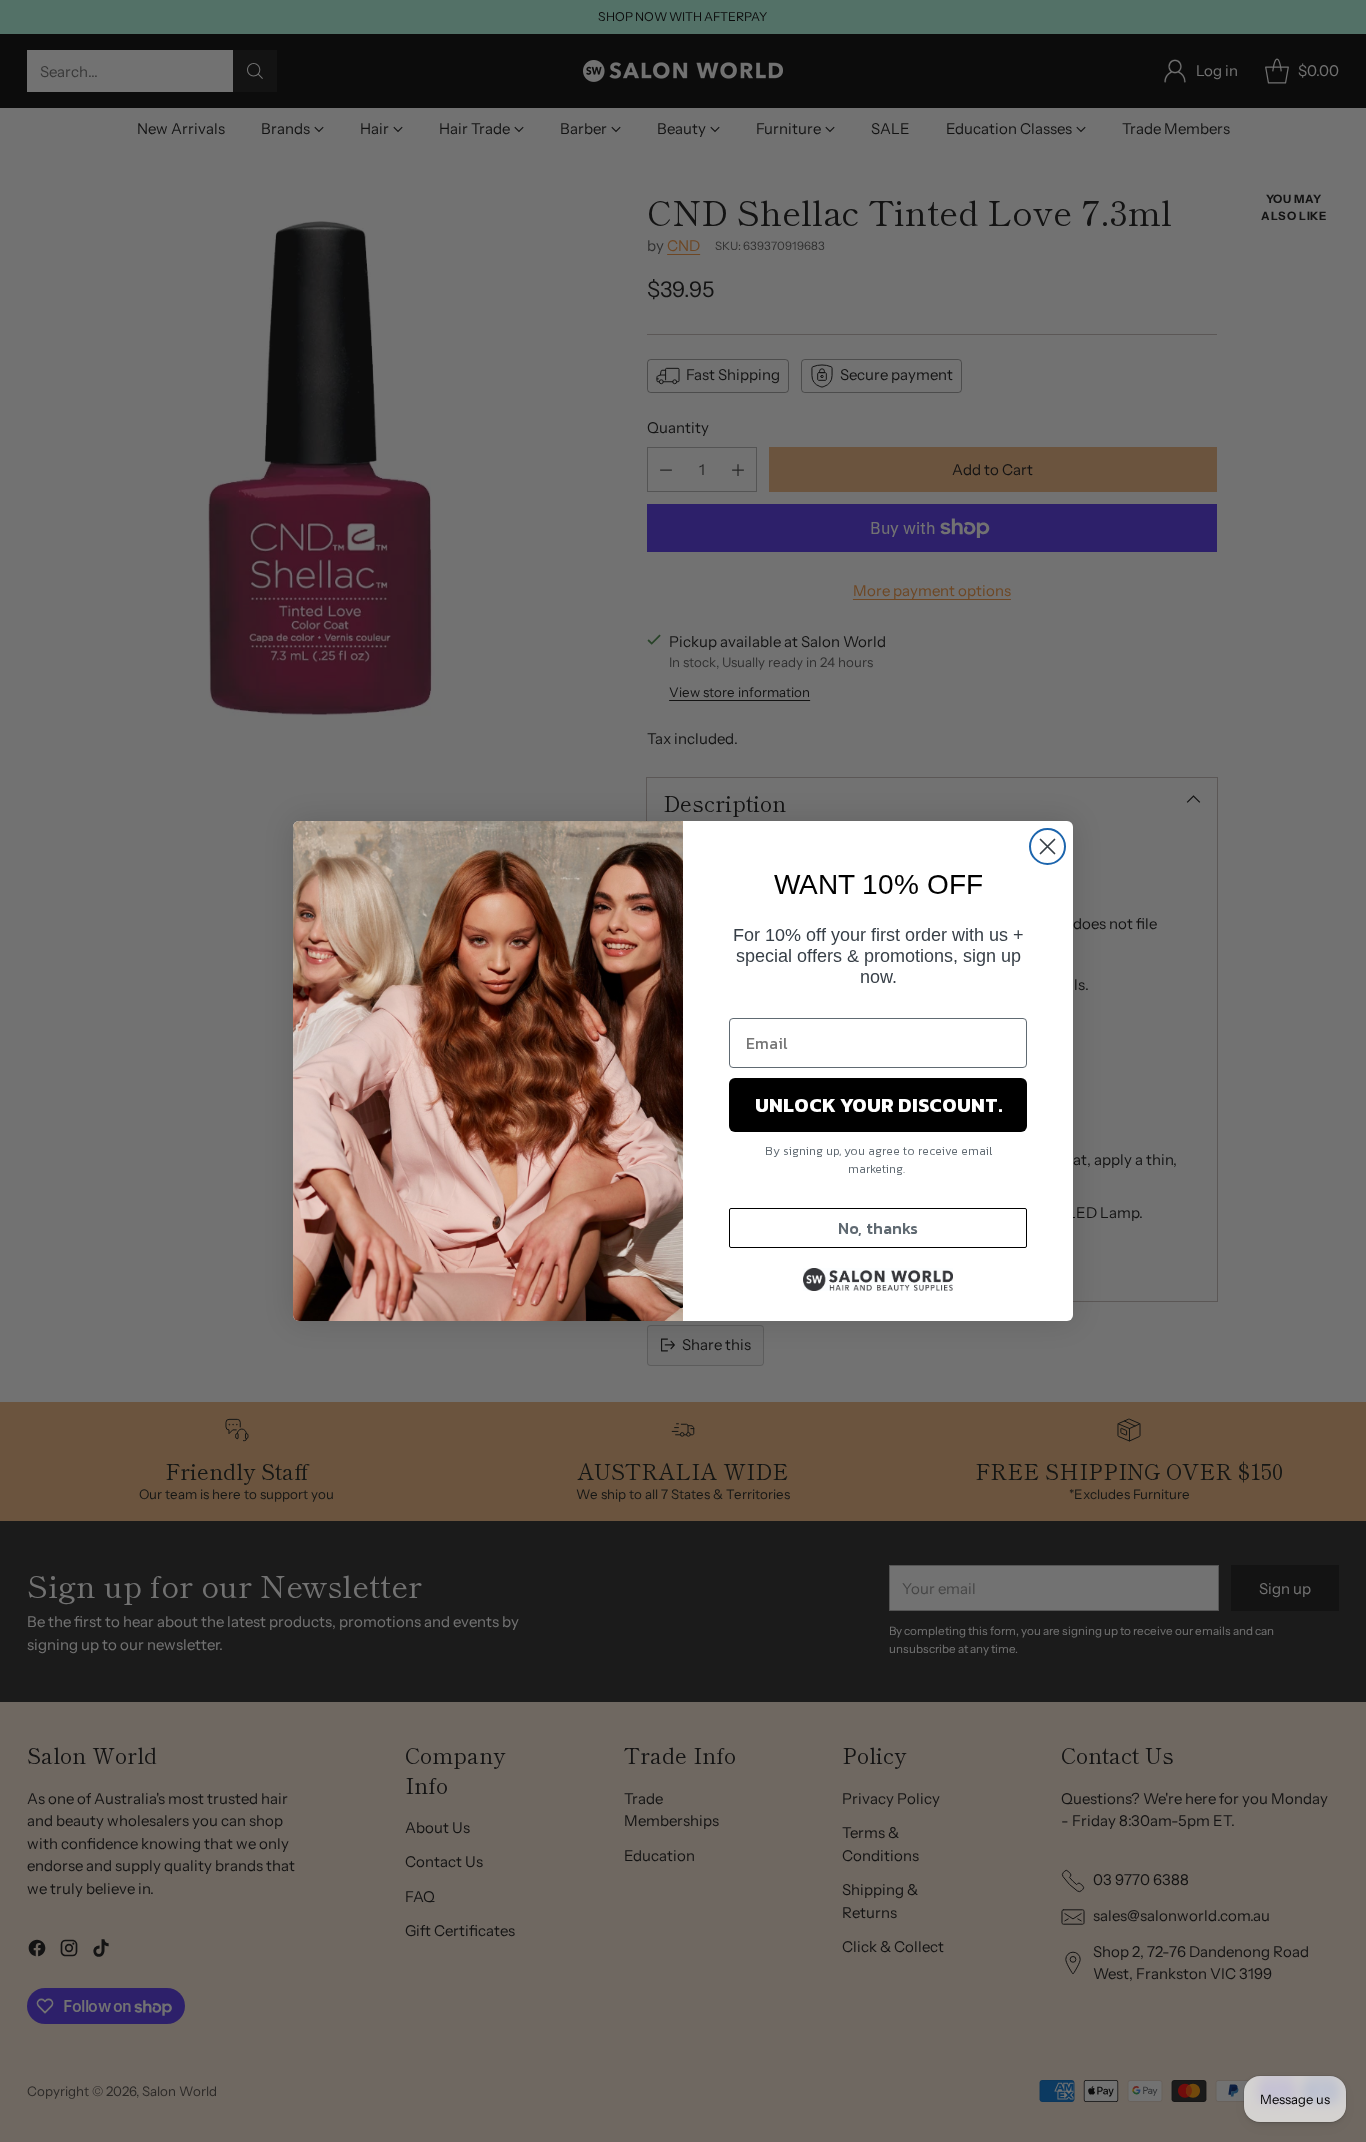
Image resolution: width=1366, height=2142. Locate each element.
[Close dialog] (1047, 846)
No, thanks (878, 1228)
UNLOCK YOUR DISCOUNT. (878, 1105)
